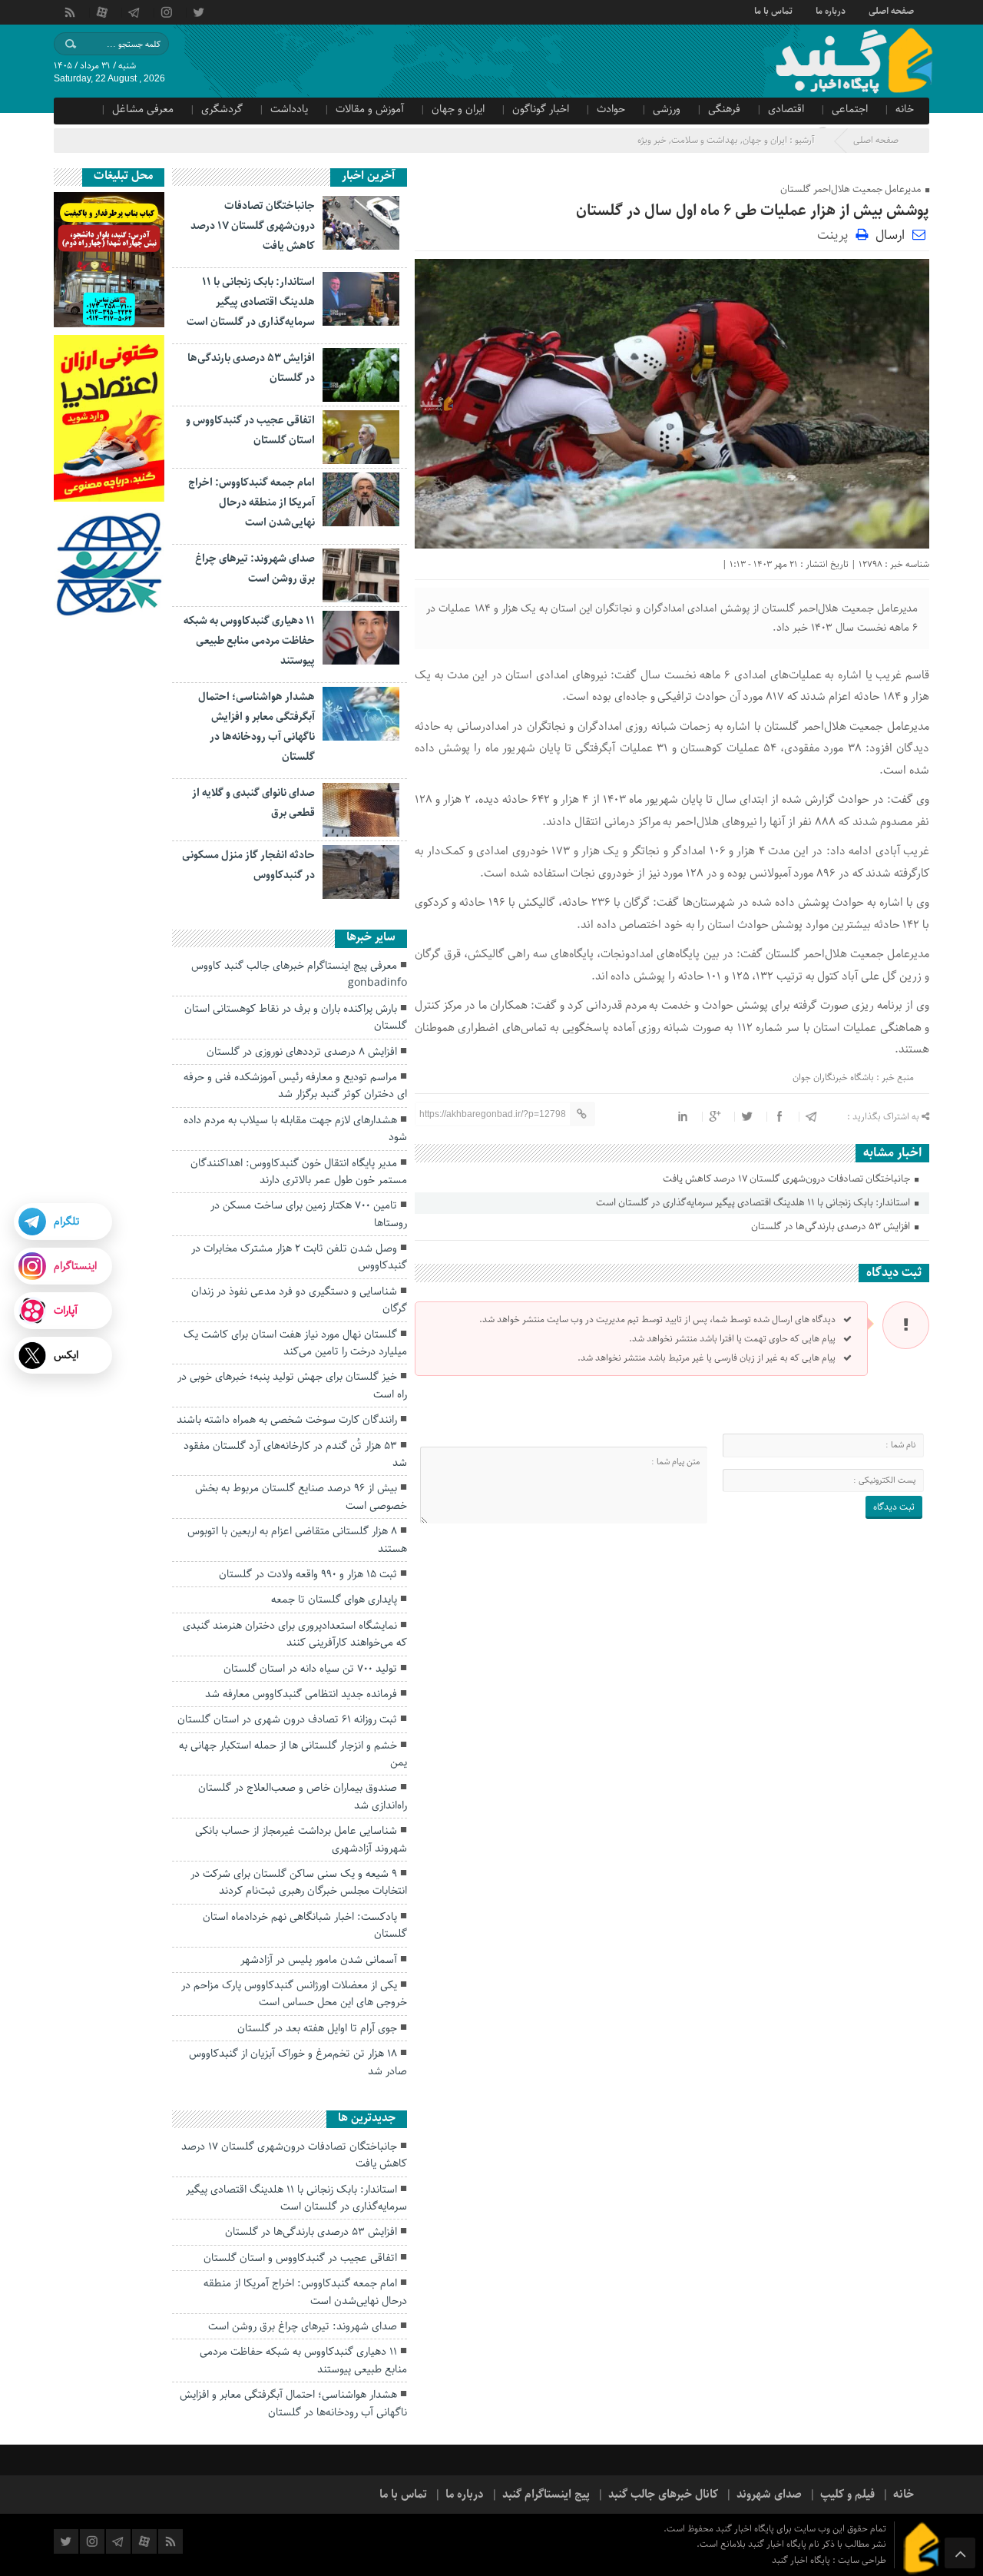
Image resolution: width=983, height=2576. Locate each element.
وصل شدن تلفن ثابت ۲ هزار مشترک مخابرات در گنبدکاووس (299, 1257)
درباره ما (831, 10)
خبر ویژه (652, 140)
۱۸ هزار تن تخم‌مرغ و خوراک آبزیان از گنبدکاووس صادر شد (298, 2062)
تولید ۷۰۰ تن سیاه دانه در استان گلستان (310, 1669)
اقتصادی (786, 109)
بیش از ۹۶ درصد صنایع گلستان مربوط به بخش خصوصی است (301, 1497)
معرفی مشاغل (143, 109)
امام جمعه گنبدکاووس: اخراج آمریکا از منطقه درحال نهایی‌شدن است (252, 502)
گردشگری (222, 109)
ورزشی (667, 109)
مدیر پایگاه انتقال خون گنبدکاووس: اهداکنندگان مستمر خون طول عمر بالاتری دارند (299, 1172)
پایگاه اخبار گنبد (802, 2560)
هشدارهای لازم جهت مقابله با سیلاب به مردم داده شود (295, 1129)
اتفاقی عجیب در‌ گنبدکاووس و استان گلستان (300, 2258)
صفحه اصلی (891, 10)
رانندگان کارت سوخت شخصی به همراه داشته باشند (287, 1420)
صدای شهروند (769, 2495)
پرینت (836, 234)
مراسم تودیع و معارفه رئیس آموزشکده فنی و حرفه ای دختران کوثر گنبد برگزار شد (295, 1086)
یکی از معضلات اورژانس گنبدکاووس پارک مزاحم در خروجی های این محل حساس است (294, 1994)
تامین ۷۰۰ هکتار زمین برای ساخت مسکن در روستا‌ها (309, 1214)
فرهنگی (724, 109)
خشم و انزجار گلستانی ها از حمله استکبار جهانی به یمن (293, 1754)
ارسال (890, 235)
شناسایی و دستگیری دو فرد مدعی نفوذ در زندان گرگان (299, 1300)
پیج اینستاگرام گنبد (546, 2495)
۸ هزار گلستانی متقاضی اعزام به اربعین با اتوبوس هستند (297, 1540)
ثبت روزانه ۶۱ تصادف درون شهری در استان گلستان (287, 1719)
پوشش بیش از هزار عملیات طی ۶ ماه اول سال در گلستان (753, 211)
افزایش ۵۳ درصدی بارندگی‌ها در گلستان (832, 1227)
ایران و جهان (458, 109)
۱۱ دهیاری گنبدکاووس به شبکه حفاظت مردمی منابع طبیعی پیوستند (249, 641)
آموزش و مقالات (370, 109)
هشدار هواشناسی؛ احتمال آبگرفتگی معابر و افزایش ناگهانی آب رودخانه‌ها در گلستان (293, 2403)
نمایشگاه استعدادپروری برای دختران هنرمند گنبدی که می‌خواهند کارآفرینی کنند (295, 1634)
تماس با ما (773, 10)
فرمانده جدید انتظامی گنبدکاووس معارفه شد (301, 1694)
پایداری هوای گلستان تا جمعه (334, 1600)
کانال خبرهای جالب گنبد (663, 2495)
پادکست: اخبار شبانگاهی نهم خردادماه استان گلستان (305, 1925)
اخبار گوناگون (541, 109)
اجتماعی (850, 109)
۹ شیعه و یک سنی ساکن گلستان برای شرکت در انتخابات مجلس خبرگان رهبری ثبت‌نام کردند (299, 1882)
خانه (905, 109)
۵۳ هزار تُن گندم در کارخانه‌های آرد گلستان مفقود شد (295, 1454)
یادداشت (289, 109)
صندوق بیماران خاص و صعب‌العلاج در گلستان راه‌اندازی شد (303, 1796)
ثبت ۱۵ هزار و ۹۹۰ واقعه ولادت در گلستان (308, 1574)
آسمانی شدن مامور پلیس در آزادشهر (319, 1960)
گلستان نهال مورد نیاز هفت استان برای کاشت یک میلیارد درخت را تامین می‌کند (295, 1343)
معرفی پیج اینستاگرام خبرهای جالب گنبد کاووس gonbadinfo (299, 974)
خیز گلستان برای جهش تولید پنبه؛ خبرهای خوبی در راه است (292, 1385)
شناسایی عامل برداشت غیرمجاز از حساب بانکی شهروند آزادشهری (301, 1839)
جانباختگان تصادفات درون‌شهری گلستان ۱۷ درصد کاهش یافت (788, 1179)
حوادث (611, 109)
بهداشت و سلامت (705, 140)
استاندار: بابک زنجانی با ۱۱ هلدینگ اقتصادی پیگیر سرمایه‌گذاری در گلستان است (754, 1203)
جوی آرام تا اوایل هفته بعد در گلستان (317, 2028)
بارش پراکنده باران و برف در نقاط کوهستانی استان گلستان (296, 1017)
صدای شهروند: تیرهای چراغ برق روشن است (303, 2326)
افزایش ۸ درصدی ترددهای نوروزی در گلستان (302, 1052)
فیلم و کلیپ (847, 2495)
